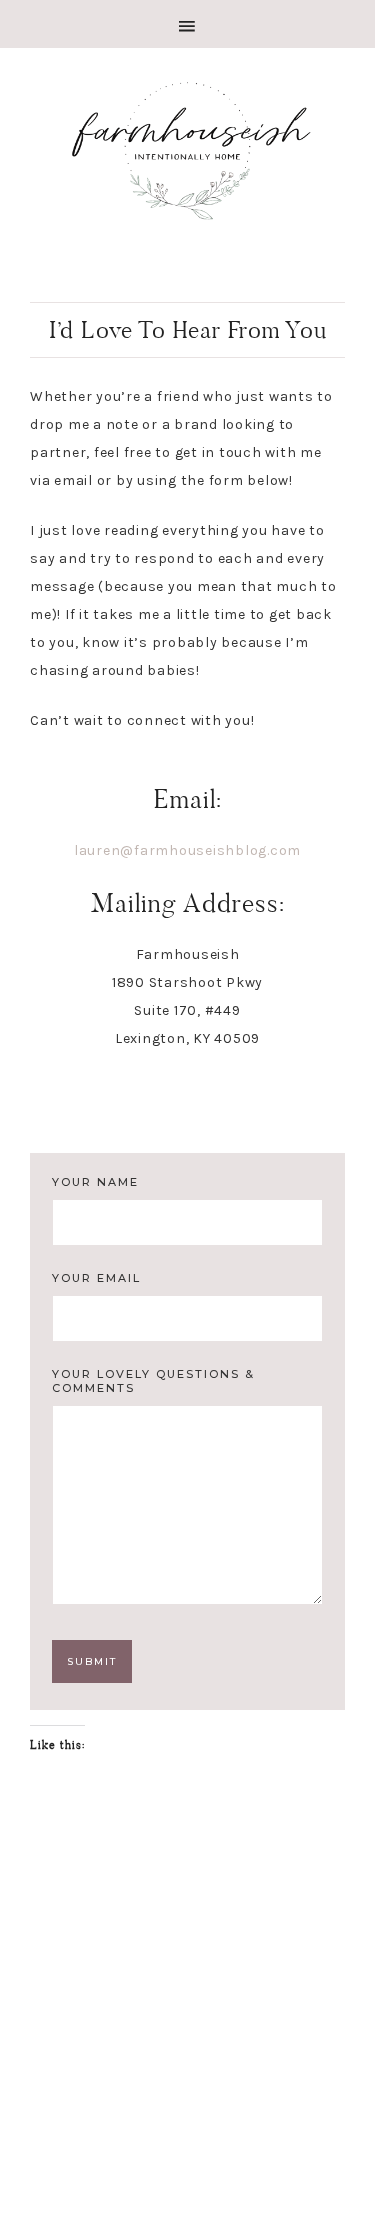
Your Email (96, 1278)
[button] (187, 24)
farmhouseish (187, 148)
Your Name (95, 1182)
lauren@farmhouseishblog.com (187, 850)
